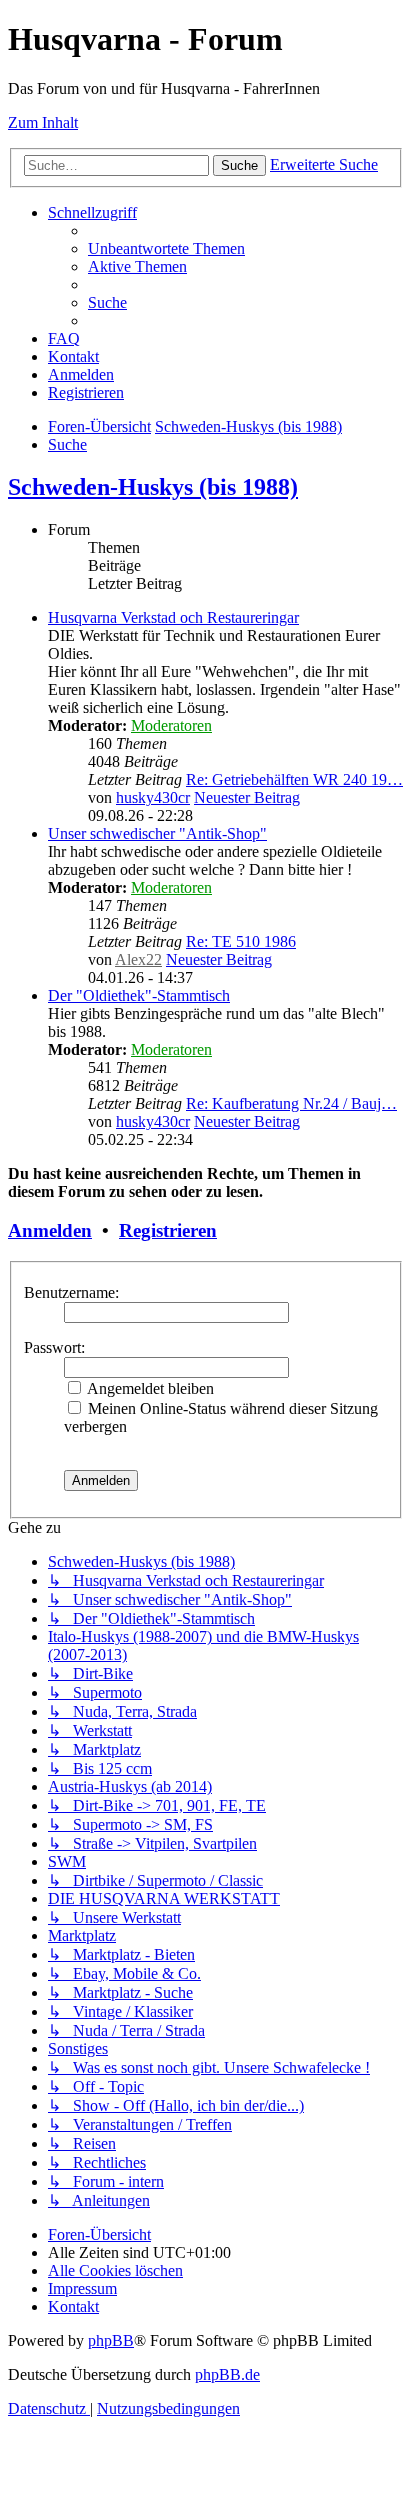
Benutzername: (71, 1292)
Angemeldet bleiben (149, 1388)
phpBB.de (227, 2374)
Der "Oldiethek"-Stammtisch (139, 995)
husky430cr (153, 797)
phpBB (111, 2340)
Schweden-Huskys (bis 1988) (153, 487)
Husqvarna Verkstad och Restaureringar (173, 617)
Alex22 (138, 959)
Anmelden (50, 1230)
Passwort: (54, 1347)
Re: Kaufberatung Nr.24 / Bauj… (291, 1103)
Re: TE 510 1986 (241, 941)
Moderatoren (171, 725)
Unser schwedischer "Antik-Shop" (157, 833)
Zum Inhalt (43, 122)
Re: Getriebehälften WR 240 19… (294, 779)
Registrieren (168, 1230)
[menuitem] (166, 248)
